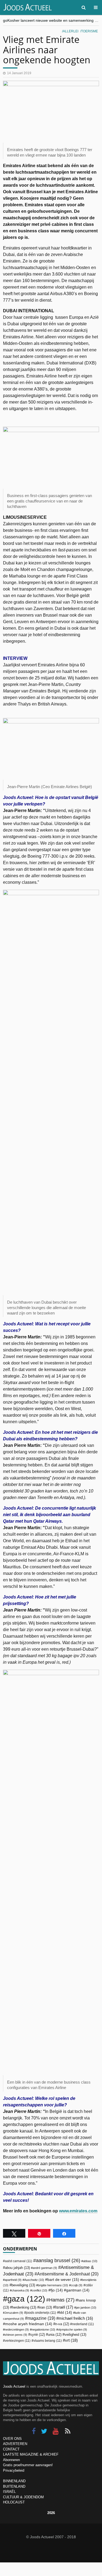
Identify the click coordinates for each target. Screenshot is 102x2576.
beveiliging (23, 2285)
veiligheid (75, 2335)
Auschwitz (34, 2280)
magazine (41, 2318)
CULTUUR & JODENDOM (23, 2497)
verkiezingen (18, 2341)
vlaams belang (48, 2341)
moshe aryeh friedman (29, 2324)
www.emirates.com (78, 2211)
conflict (40, 2290)
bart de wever (63, 2280)
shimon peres (16, 2335)
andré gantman (45, 2268)
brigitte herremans (53, 2285)
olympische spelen (72, 2330)
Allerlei (71, 31)
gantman (78, 2290)
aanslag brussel (58, 2260)
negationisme (43, 2330)
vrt (71, 2340)
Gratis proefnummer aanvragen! (28, 2465)
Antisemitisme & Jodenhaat (68, 2274)
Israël (64, 2307)
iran (46, 2307)
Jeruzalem (14, 2313)
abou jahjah (17, 2268)
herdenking (24, 2307)
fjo (57, 2290)
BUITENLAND (14, 2486)
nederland (83, 2324)
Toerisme (89, 31)
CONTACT (11, 2449)
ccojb (77, 2285)
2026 (51, 2513)
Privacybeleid (14, 2470)
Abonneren (11, 2460)
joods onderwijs (41, 2313)
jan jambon (86, 2308)
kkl (66, 2313)
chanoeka (20, 2290)
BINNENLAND (14, 2481)
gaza (26, 2299)
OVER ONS (12, 2439)
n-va (62, 2324)
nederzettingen (17, 2330)
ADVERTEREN (15, 2444)
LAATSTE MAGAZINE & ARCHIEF (31, 2454)
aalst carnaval (18, 2261)
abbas (90, 2261)
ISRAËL (9, 2492)
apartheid (13, 2280)
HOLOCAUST (14, 2502)
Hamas (62, 2300)
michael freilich (76, 2318)
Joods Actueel (14, 2386)
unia (55, 2335)
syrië (38, 2335)
